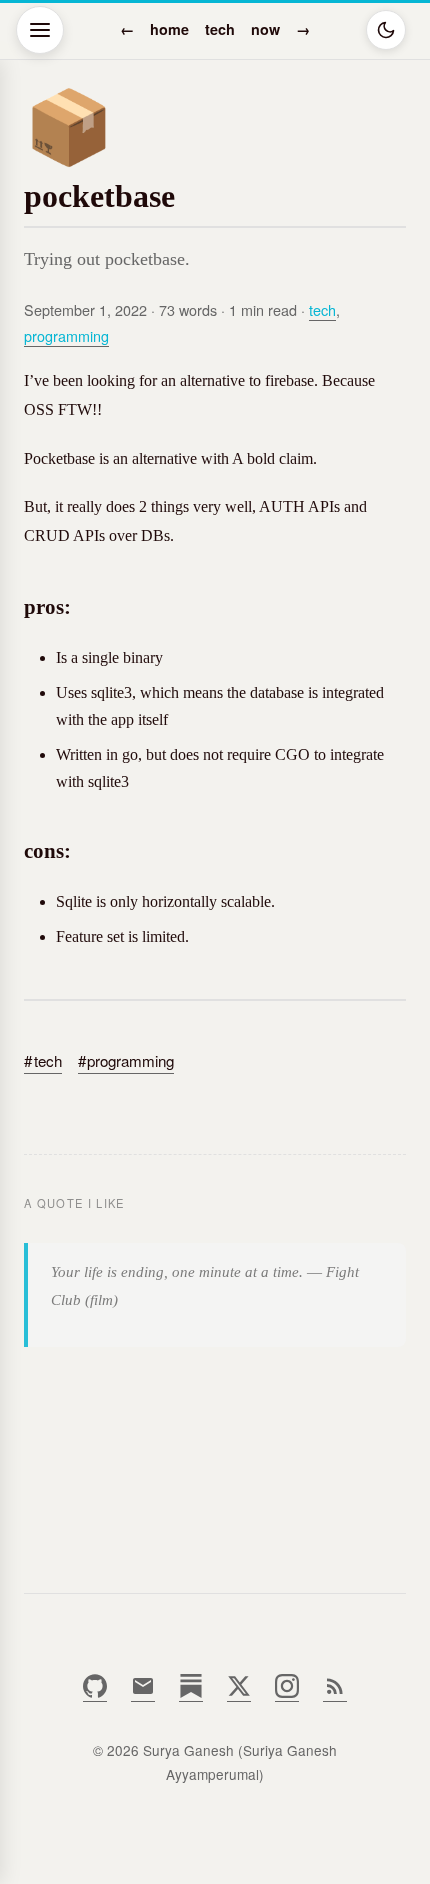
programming (66, 335)
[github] (95, 1693)
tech (220, 29)
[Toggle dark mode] (386, 30)
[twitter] (239, 1693)
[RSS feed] (335, 1693)
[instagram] (287, 1693)
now (265, 29)
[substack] (191, 1693)
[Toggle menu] (40, 30)
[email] (143, 1693)
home (169, 29)
